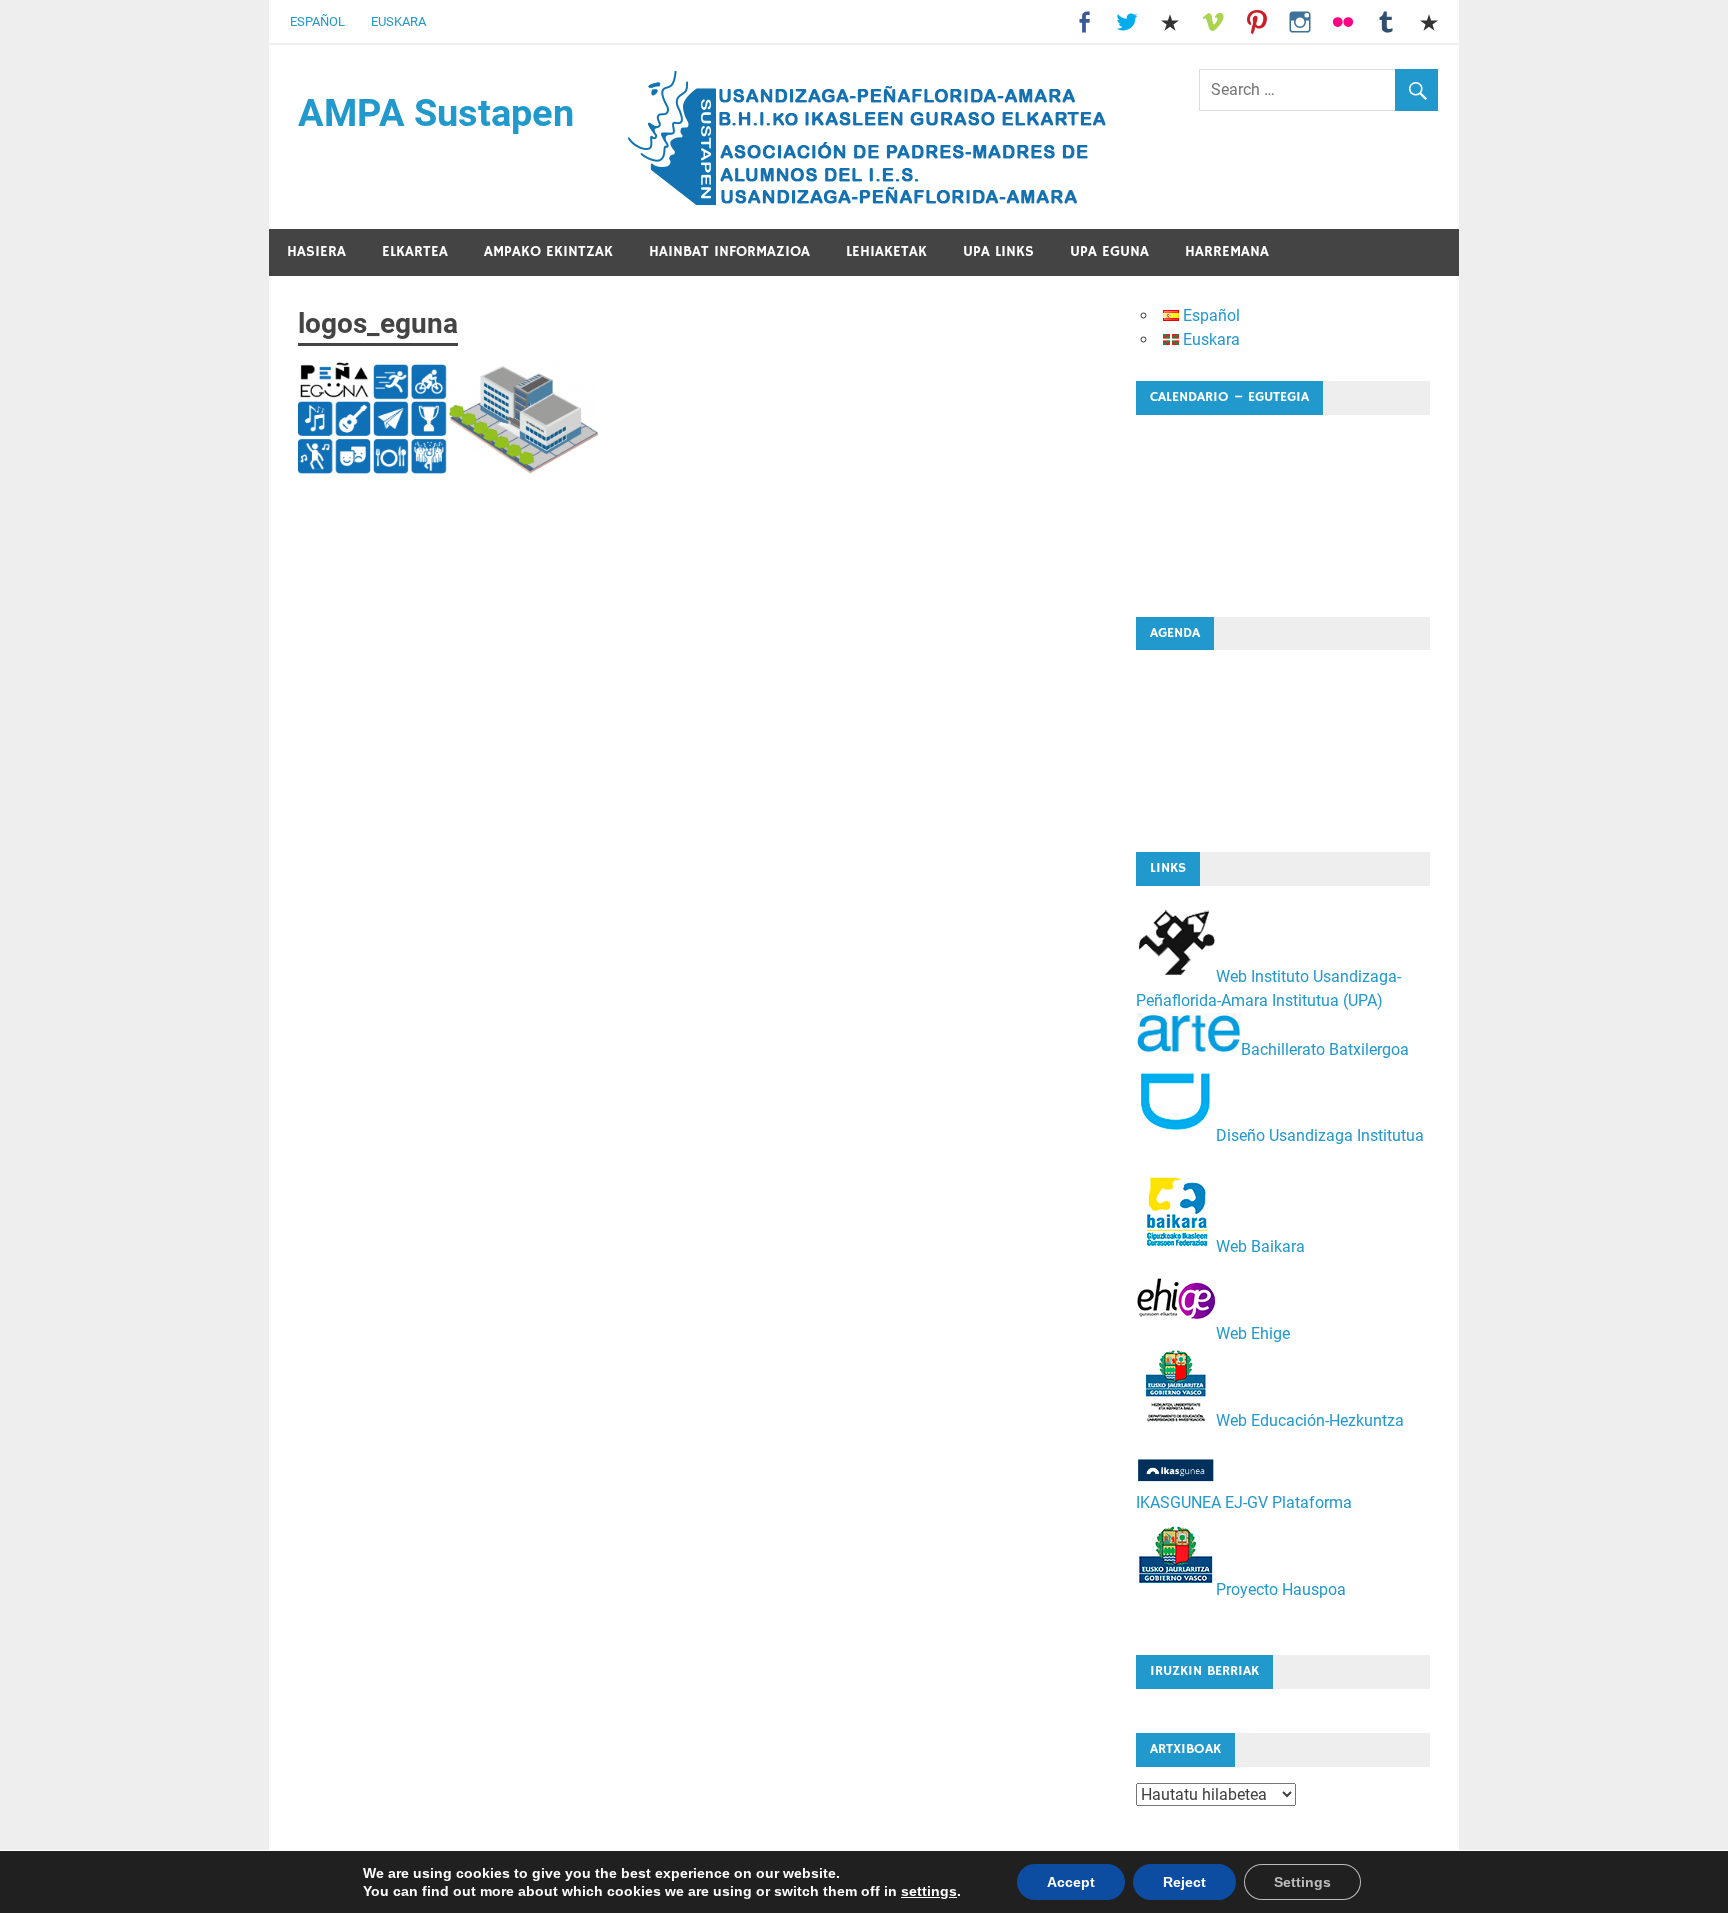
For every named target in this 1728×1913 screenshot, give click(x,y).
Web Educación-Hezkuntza (1310, 1420)
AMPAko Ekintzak (548, 251)
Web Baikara (1260, 1246)
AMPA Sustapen (436, 113)
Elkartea (415, 251)
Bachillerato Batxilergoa (1325, 1048)
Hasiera (316, 251)
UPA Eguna (1109, 251)
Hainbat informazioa (729, 251)
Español (317, 21)
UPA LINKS (998, 251)
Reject (1184, 1882)
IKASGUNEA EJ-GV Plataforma (1244, 1502)
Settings (1302, 1882)
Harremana (1227, 251)
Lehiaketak (886, 251)
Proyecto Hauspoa (1281, 1589)
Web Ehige (1253, 1333)
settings (929, 1891)
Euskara (398, 21)
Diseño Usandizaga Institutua (1320, 1135)
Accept (1071, 1882)
